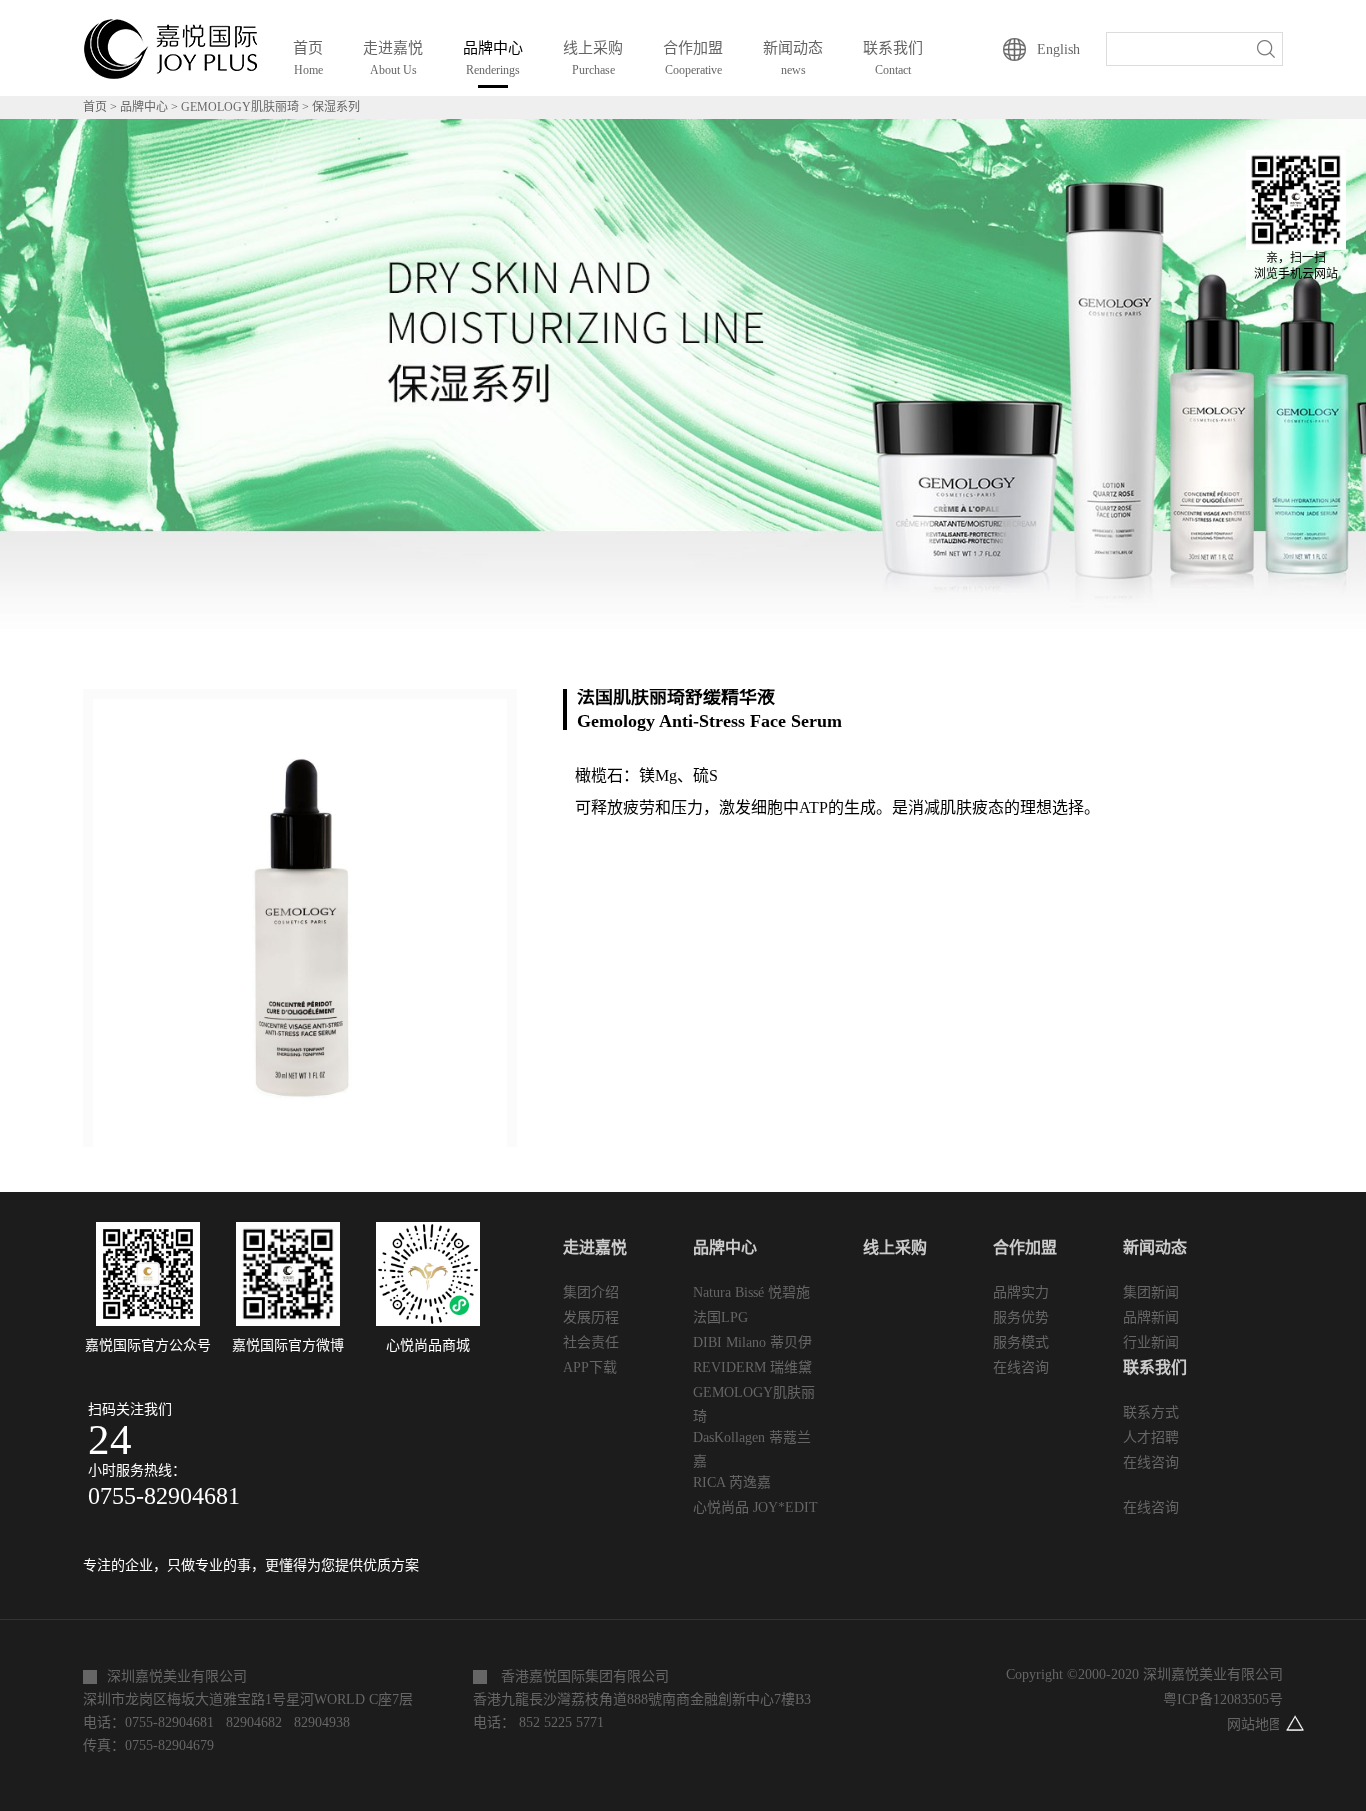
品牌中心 (144, 107)
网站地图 (1251, 1724)
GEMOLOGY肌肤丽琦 (240, 107)
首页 (308, 58)
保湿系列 (336, 107)
